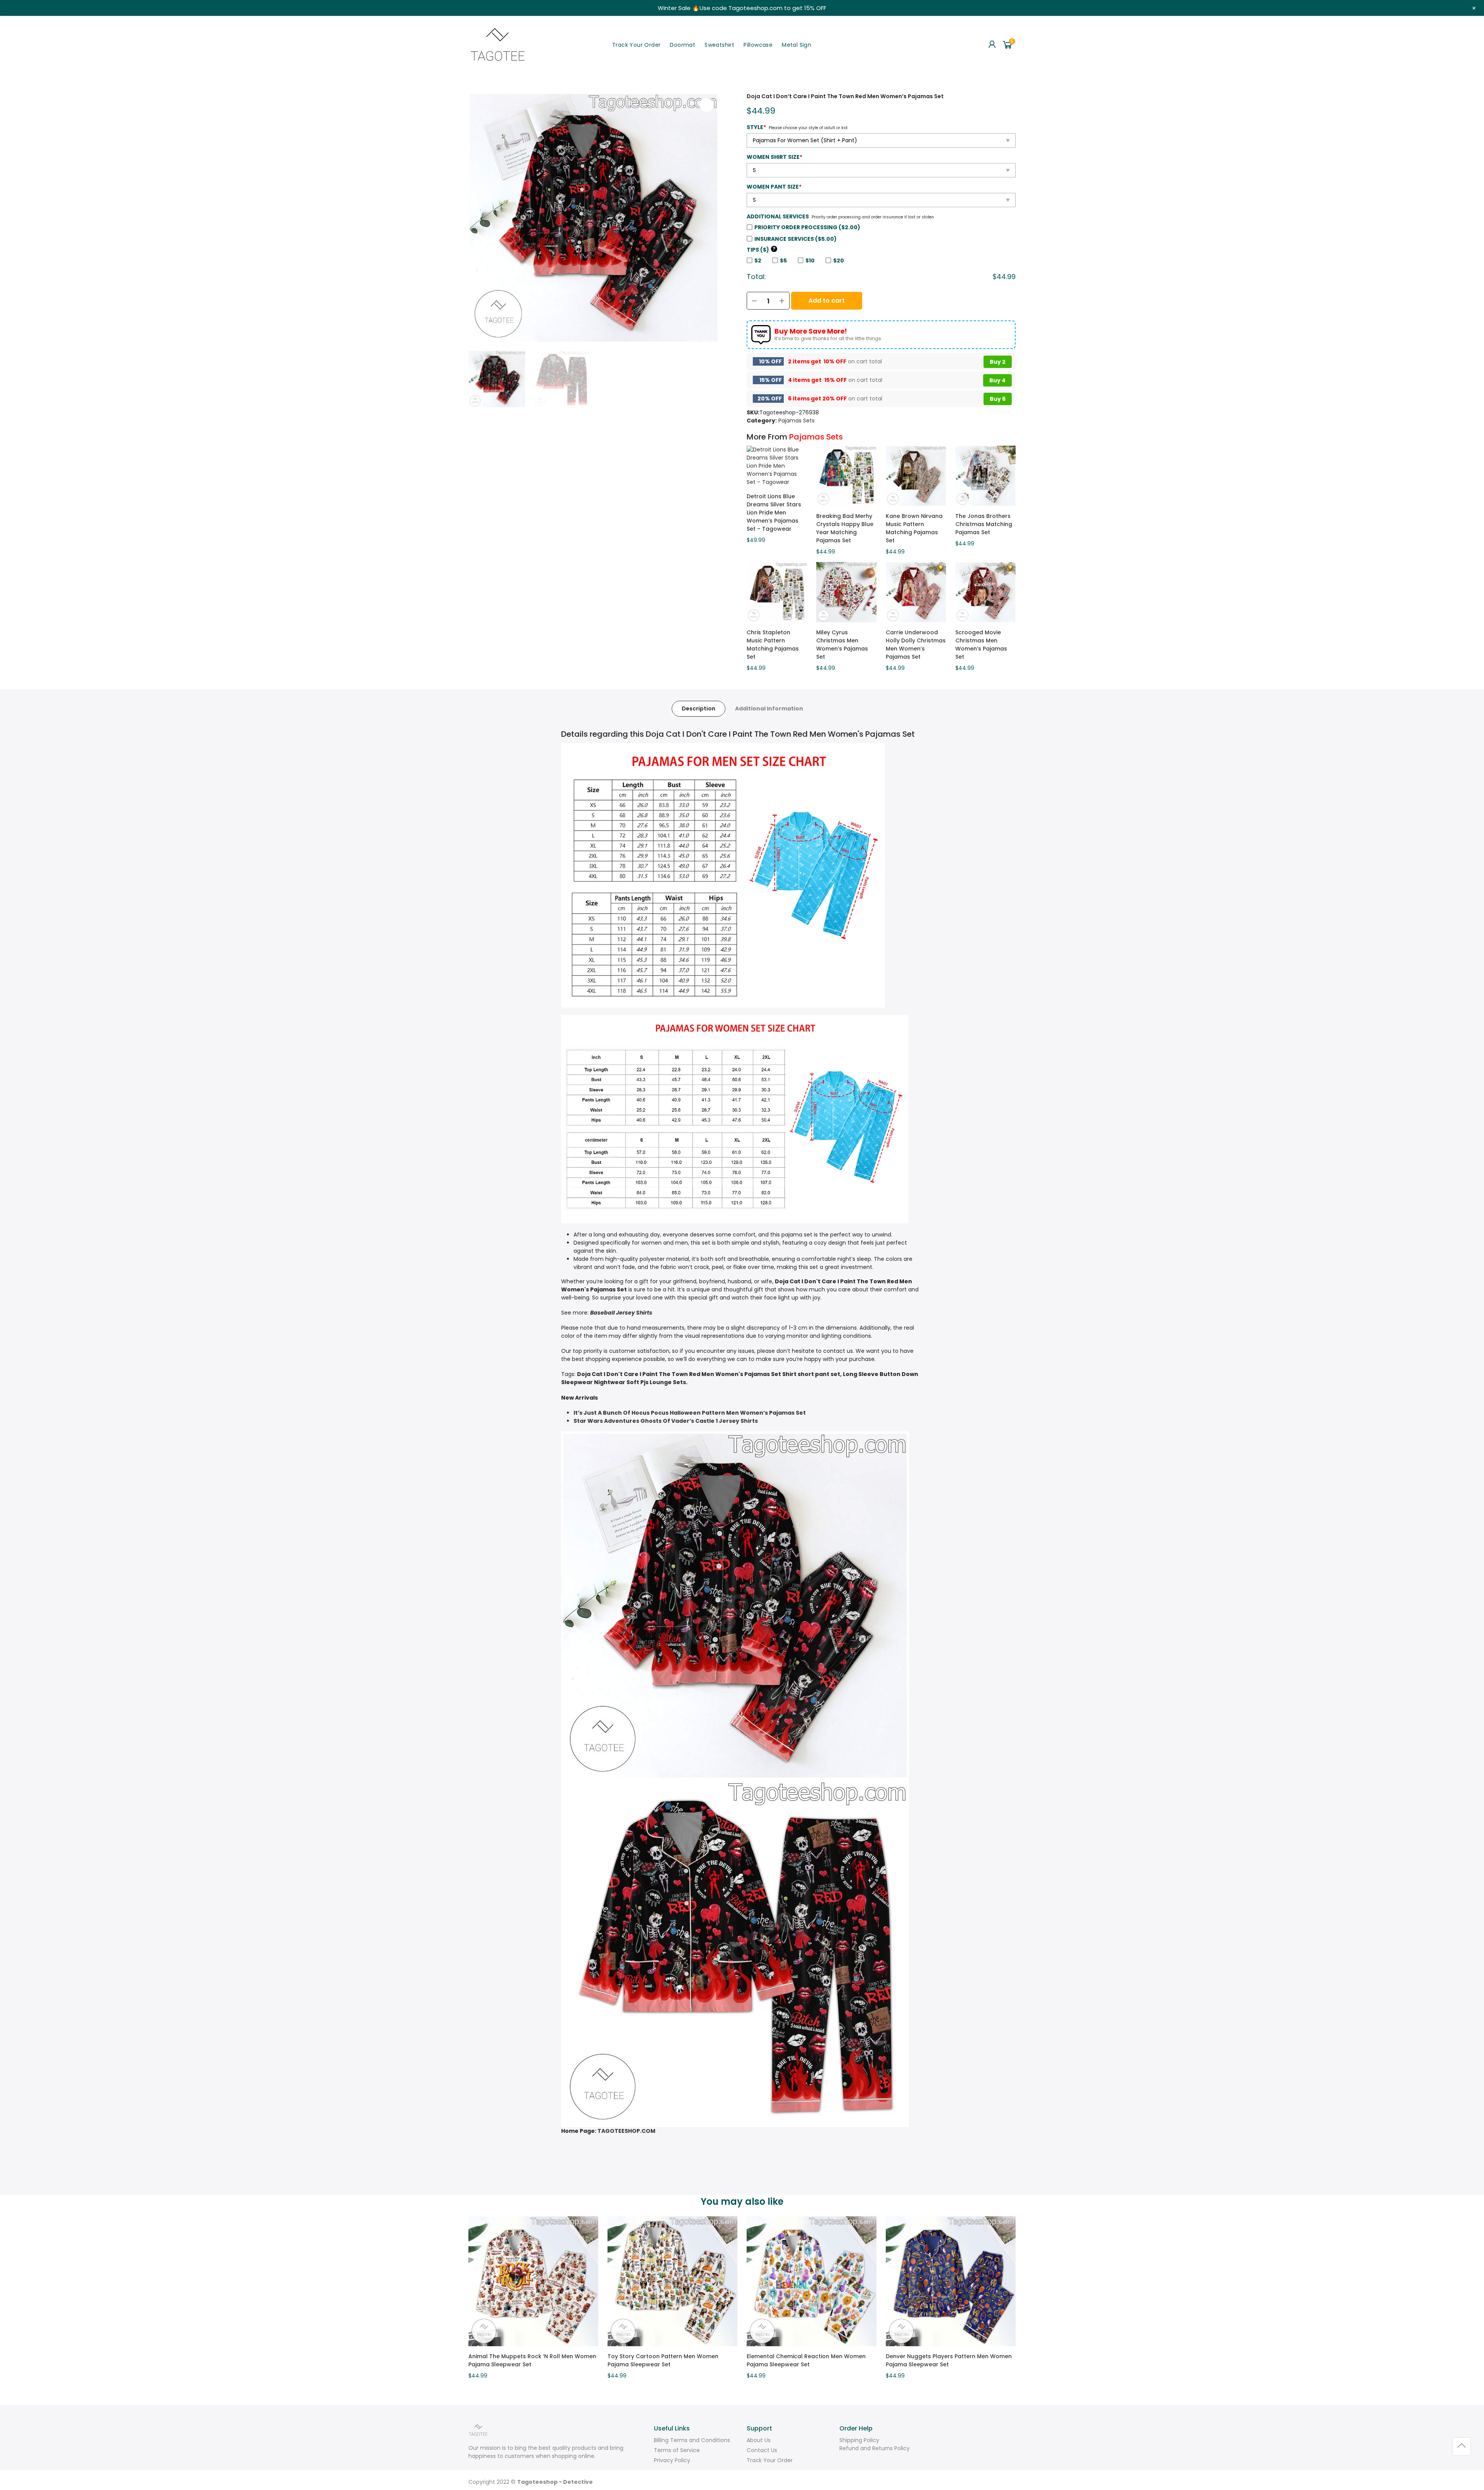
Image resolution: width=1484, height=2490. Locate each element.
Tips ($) (761, 250)
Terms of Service (677, 2450)
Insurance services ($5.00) (796, 239)
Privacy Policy (672, 2460)
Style (756, 127)
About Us (759, 2440)
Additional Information (769, 709)
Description (699, 709)
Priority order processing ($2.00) (807, 227)
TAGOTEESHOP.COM (626, 2131)
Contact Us (762, 2450)
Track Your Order (636, 45)
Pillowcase (758, 45)
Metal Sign (796, 45)
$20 (839, 261)
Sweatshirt (719, 45)
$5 (783, 261)
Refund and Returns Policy (875, 2448)
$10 (810, 261)
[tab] (699, 709)
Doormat (682, 45)
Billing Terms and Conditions (692, 2440)
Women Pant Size (774, 187)
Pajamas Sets (796, 421)
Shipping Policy (859, 2440)
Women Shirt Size (774, 157)
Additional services (778, 216)
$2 (758, 261)
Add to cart (827, 301)
